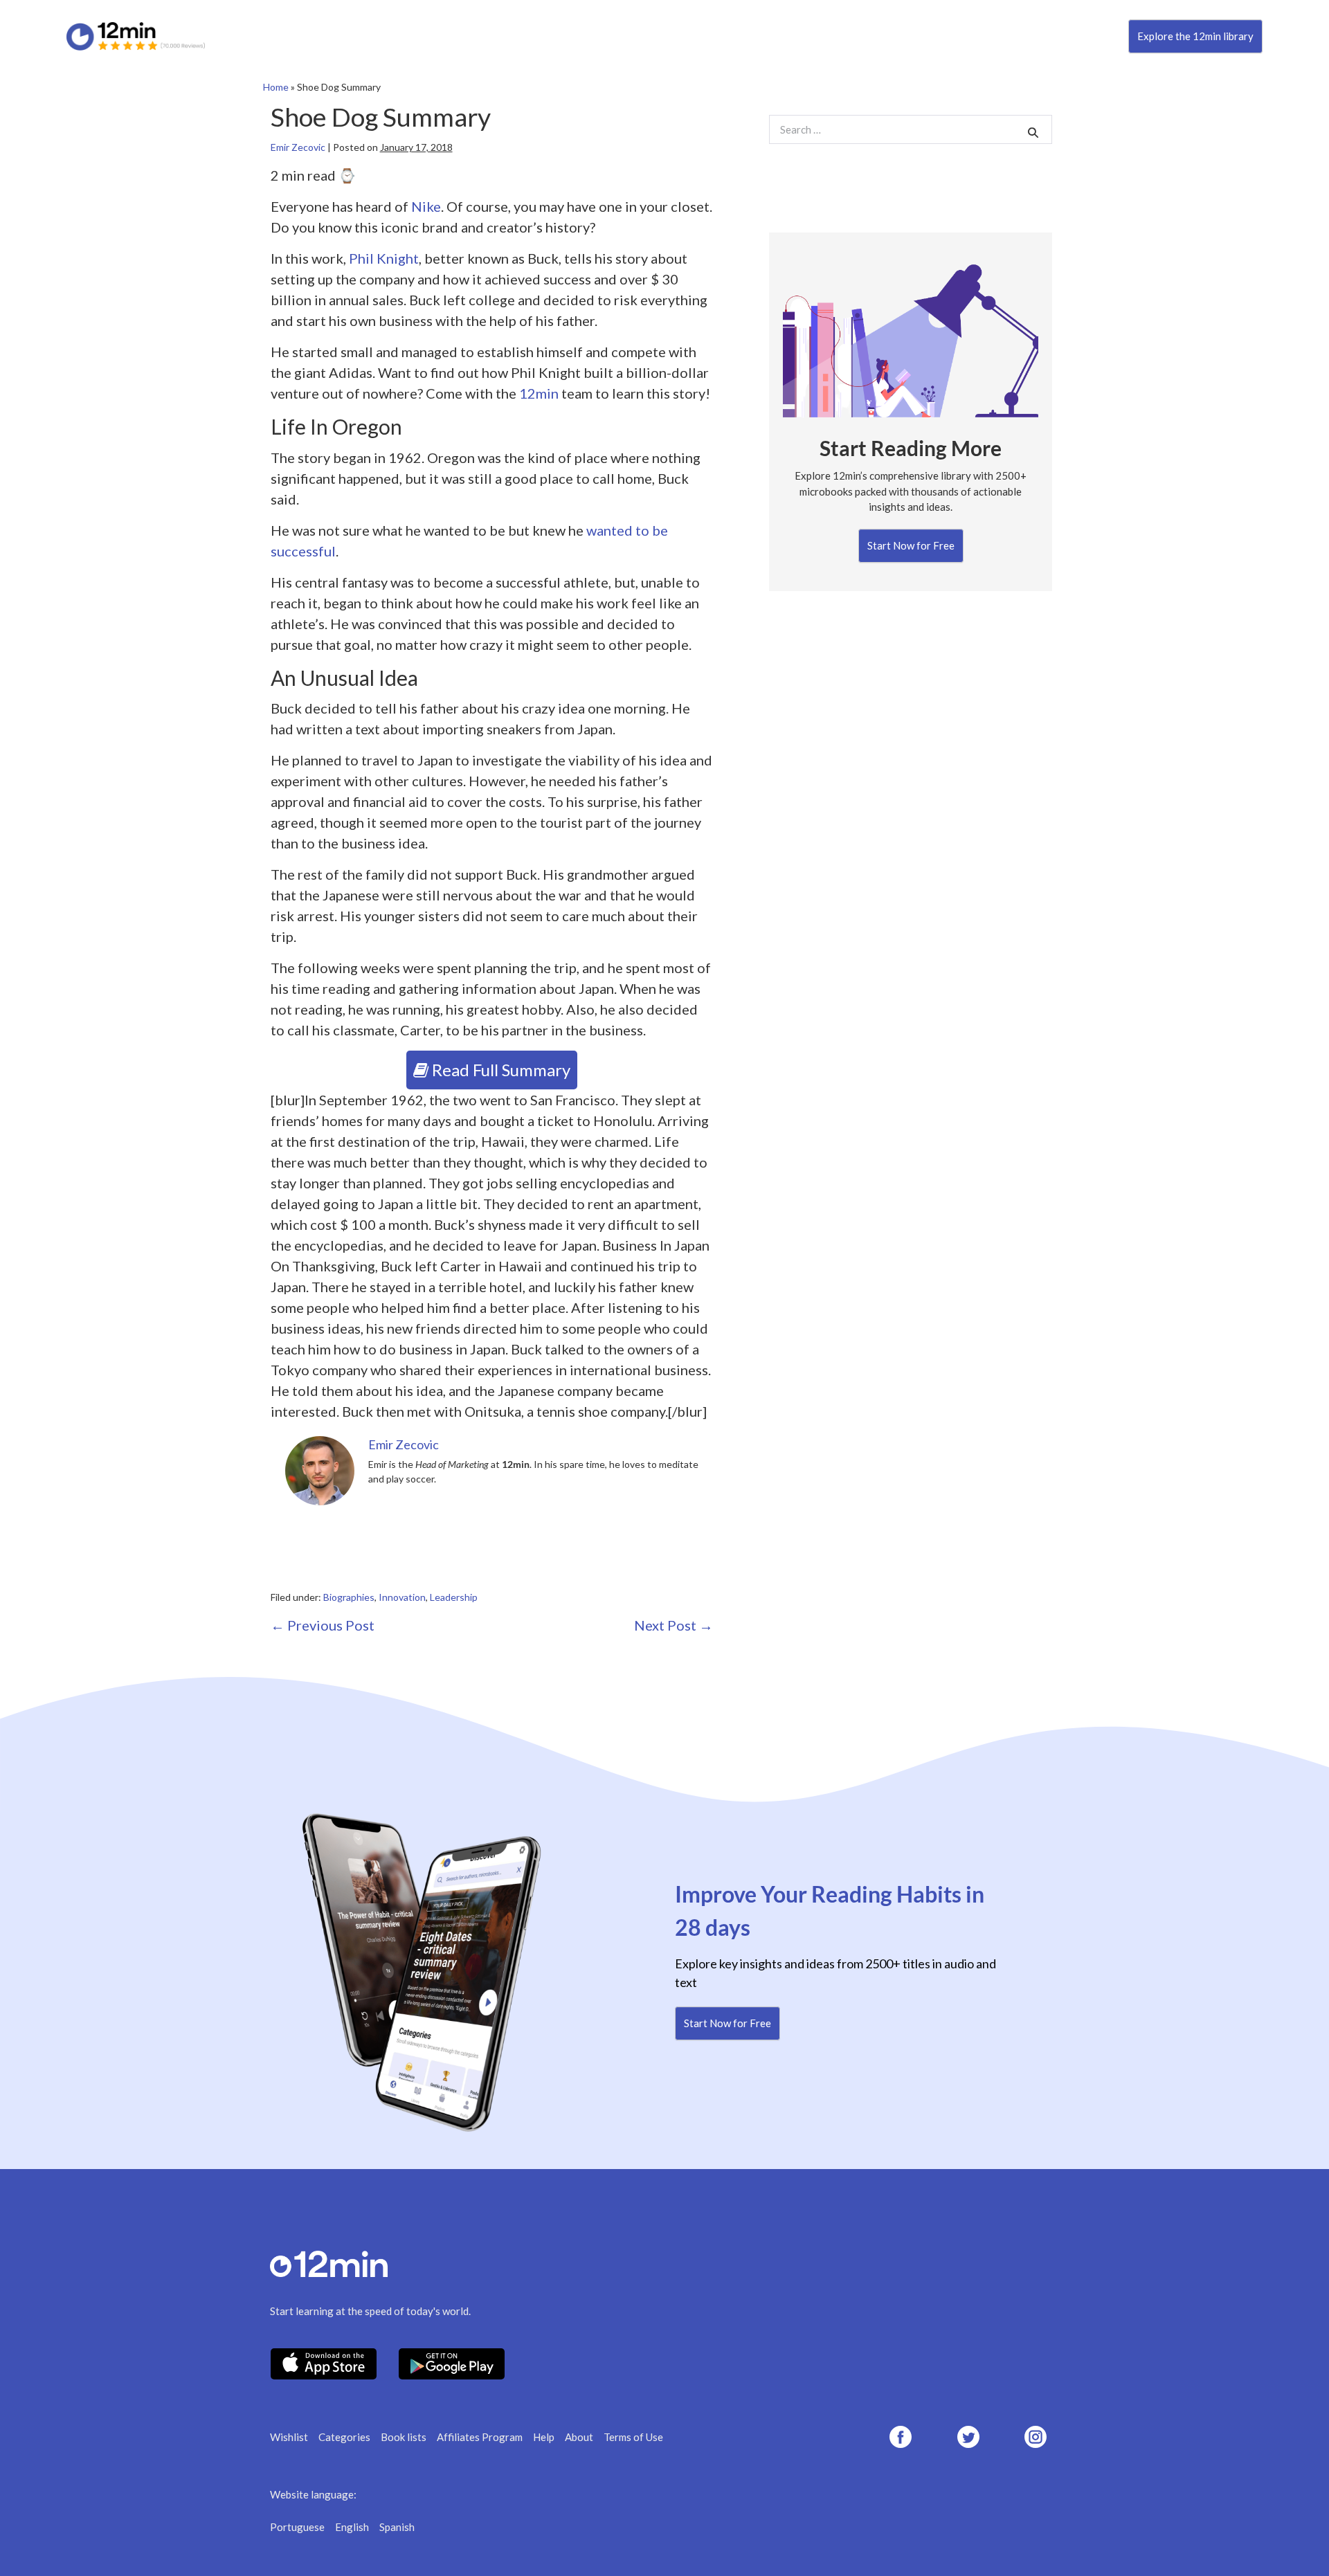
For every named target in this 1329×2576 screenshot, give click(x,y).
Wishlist (289, 2437)
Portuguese (297, 2527)
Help (544, 2437)
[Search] (1033, 132)
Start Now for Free (911, 545)
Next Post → (673, 1625)
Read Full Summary (499, 1070)
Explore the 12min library (1195, 36)
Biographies (349, 1597)
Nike (426, 206)
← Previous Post (323, 1625)
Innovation (402, 1597)
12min (539, 393)
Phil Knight (384, 258)
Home (276, 87)
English (352, 2527)
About (579, 2437)
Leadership (454, 1597)
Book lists (404, 2437)
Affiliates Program (480, 2437)
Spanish (397, 2527)
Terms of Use (633, 2437)
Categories (344, 2437)
